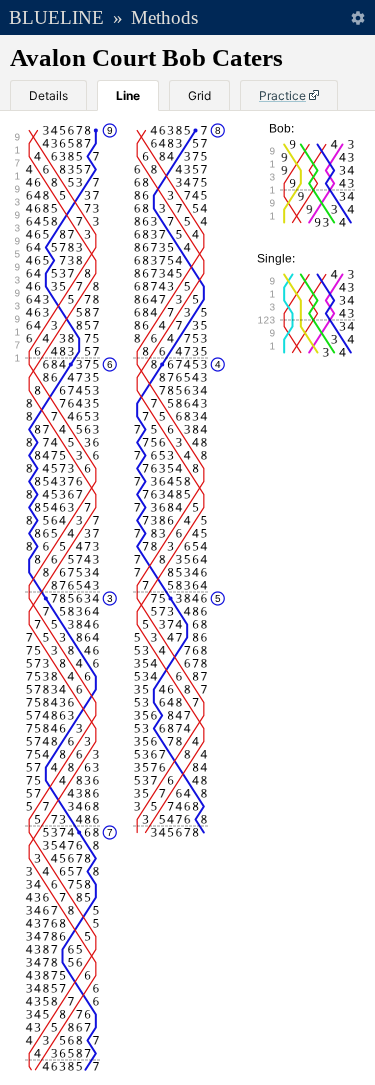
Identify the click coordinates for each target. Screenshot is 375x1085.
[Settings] (357, 17)
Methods (164, 17)
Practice (282, 95)
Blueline (56, 17)
